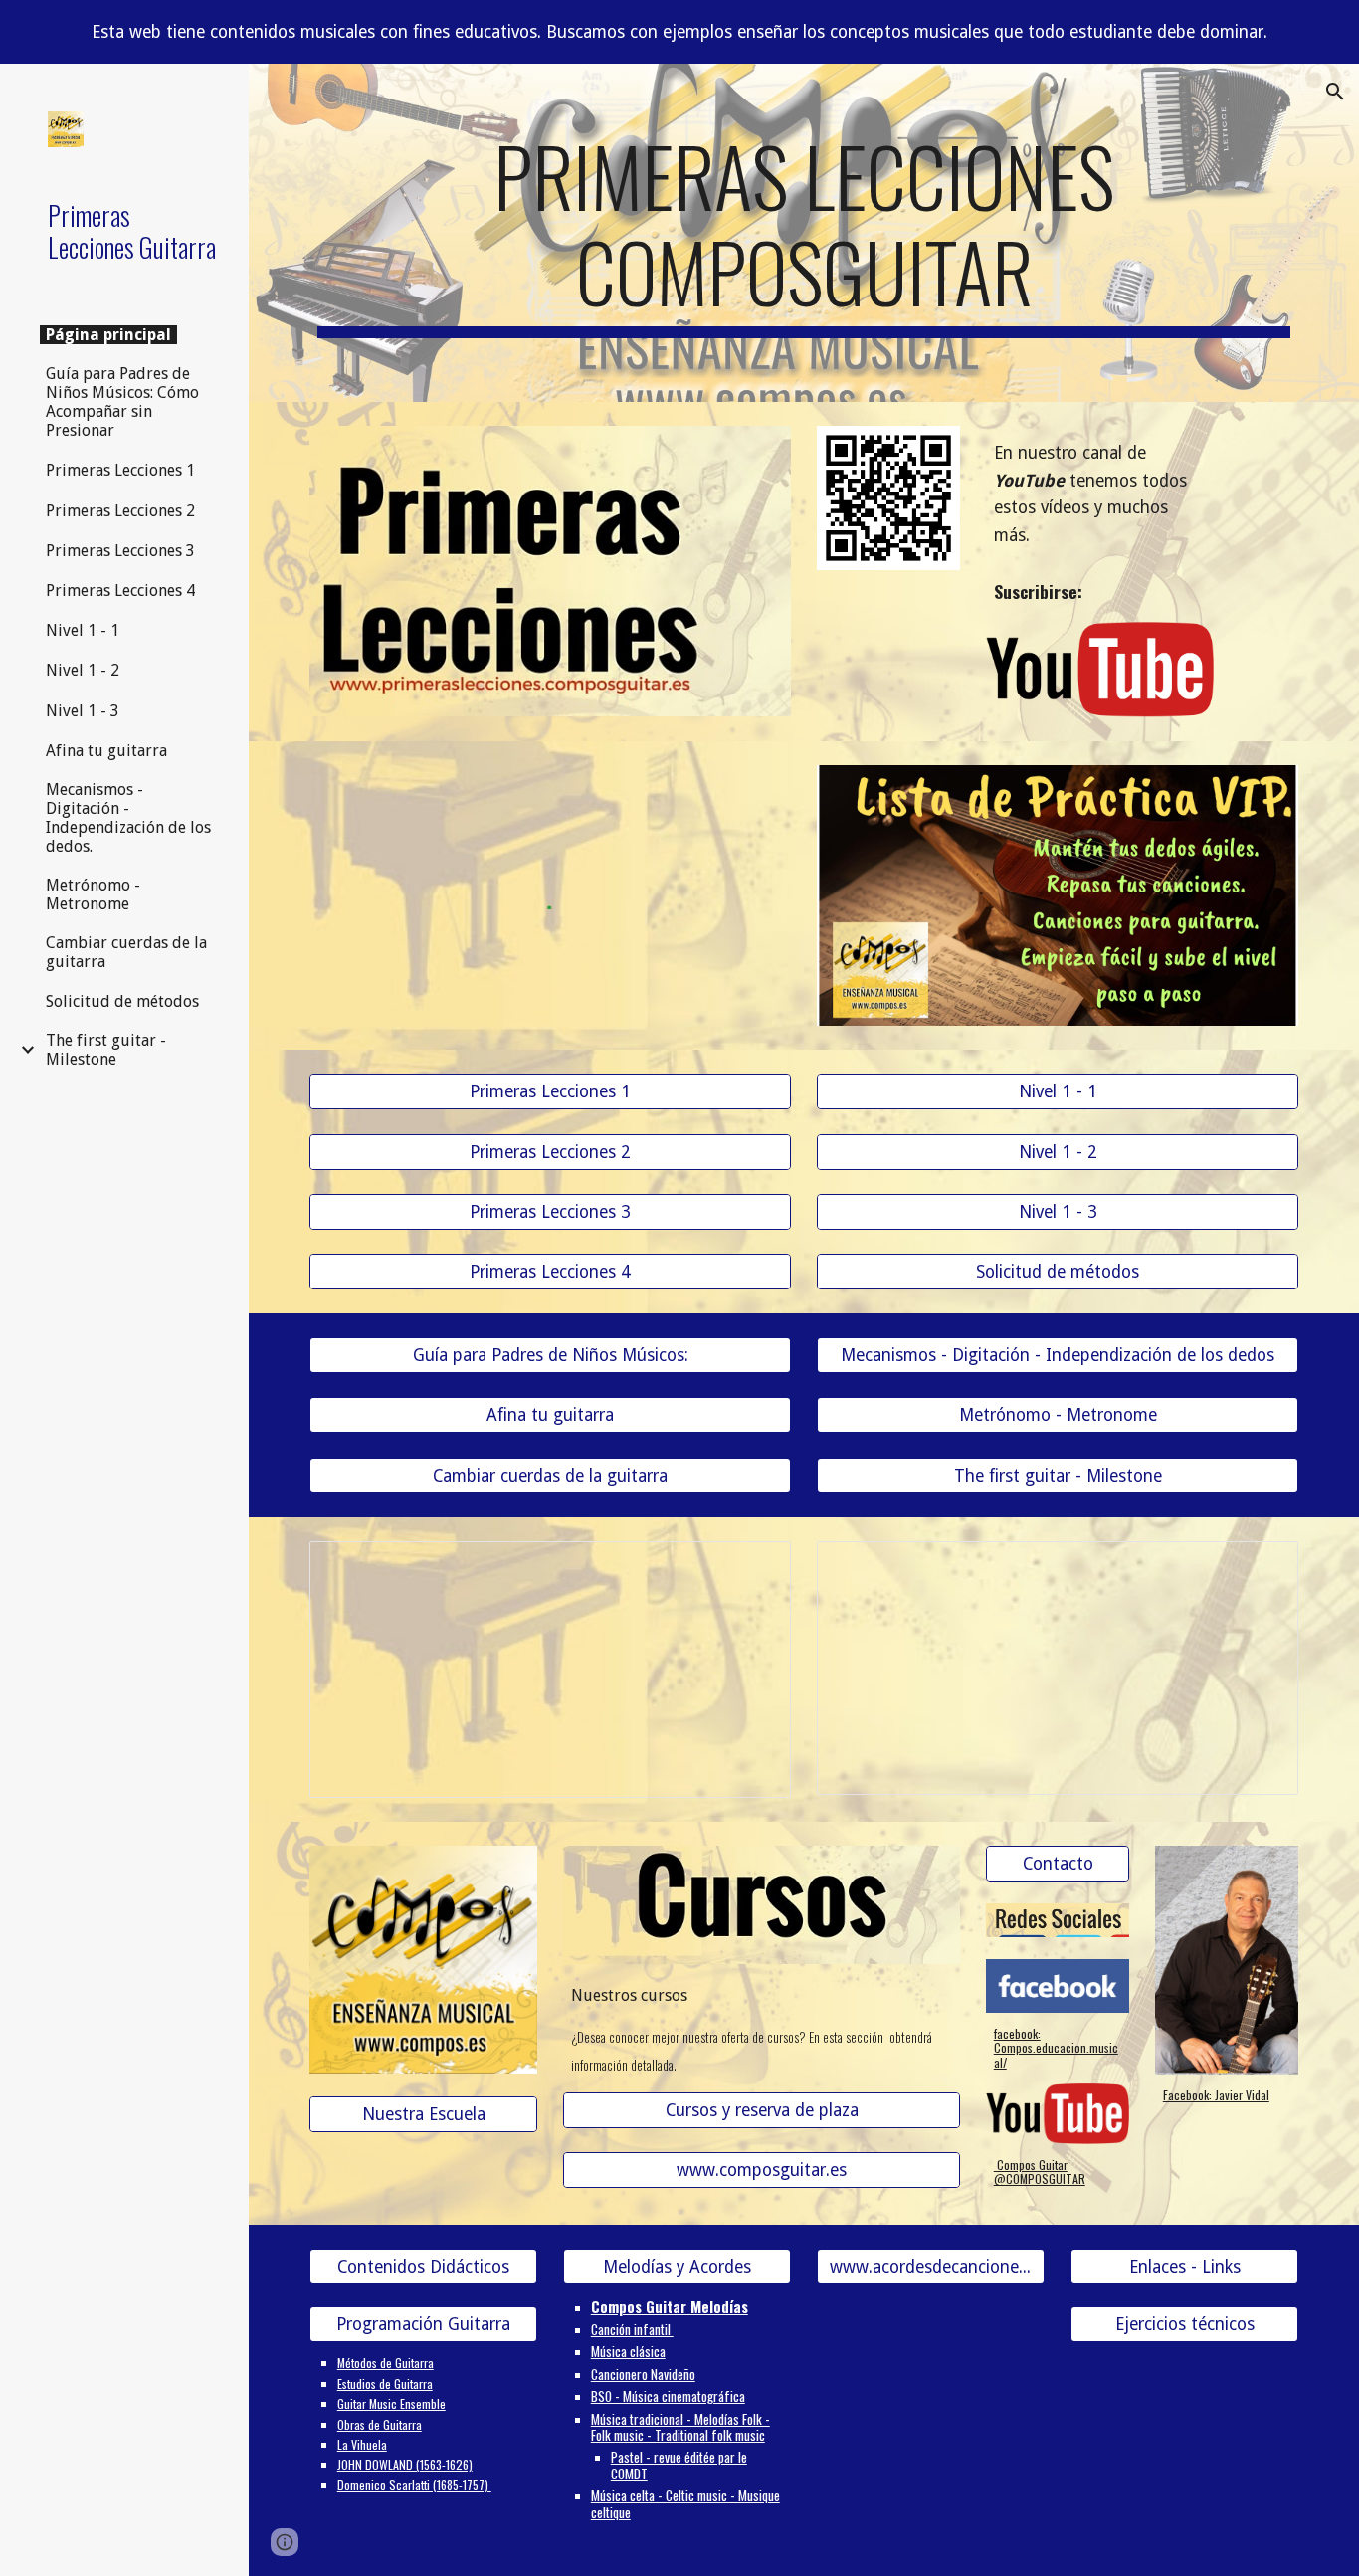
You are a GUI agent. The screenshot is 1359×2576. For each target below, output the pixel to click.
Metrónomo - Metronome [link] (93, 894)
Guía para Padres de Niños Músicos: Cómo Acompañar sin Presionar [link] (122, 402)
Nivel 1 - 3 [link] (83, 711)
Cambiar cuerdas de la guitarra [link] (126, 952)
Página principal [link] (108, 335)
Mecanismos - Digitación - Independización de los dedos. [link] (128, 818)
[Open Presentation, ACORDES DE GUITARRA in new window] (1261, 1567)
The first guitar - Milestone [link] (106, 1050)
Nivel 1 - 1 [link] (83, 630)
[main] (804, 233)
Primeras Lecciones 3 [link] (120, 551)
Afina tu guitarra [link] (106, 751)
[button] (1335, 92)
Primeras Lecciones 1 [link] (120, 470)
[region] (679, 32)
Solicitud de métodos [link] (122, 1001)
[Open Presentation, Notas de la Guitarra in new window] (753, 1567)
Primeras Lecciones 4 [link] (120, 591)
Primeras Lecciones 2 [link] (120, 511)
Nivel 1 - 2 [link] (83, 670)
